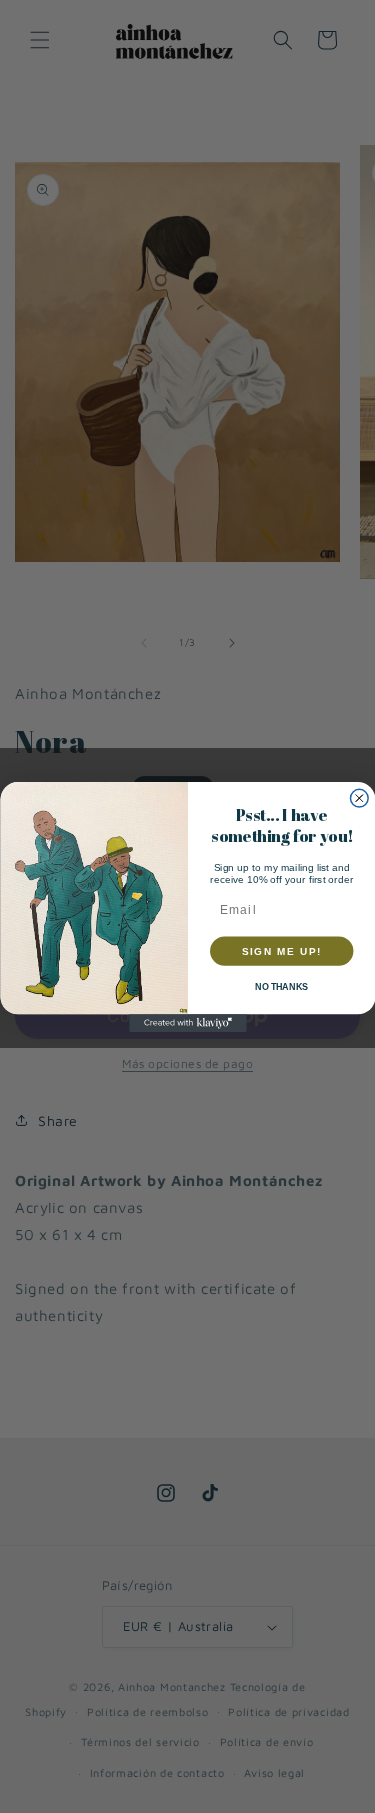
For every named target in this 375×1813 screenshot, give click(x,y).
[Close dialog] (359, 798)
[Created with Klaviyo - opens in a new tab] (188, 1023)
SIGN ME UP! (281, 951)
